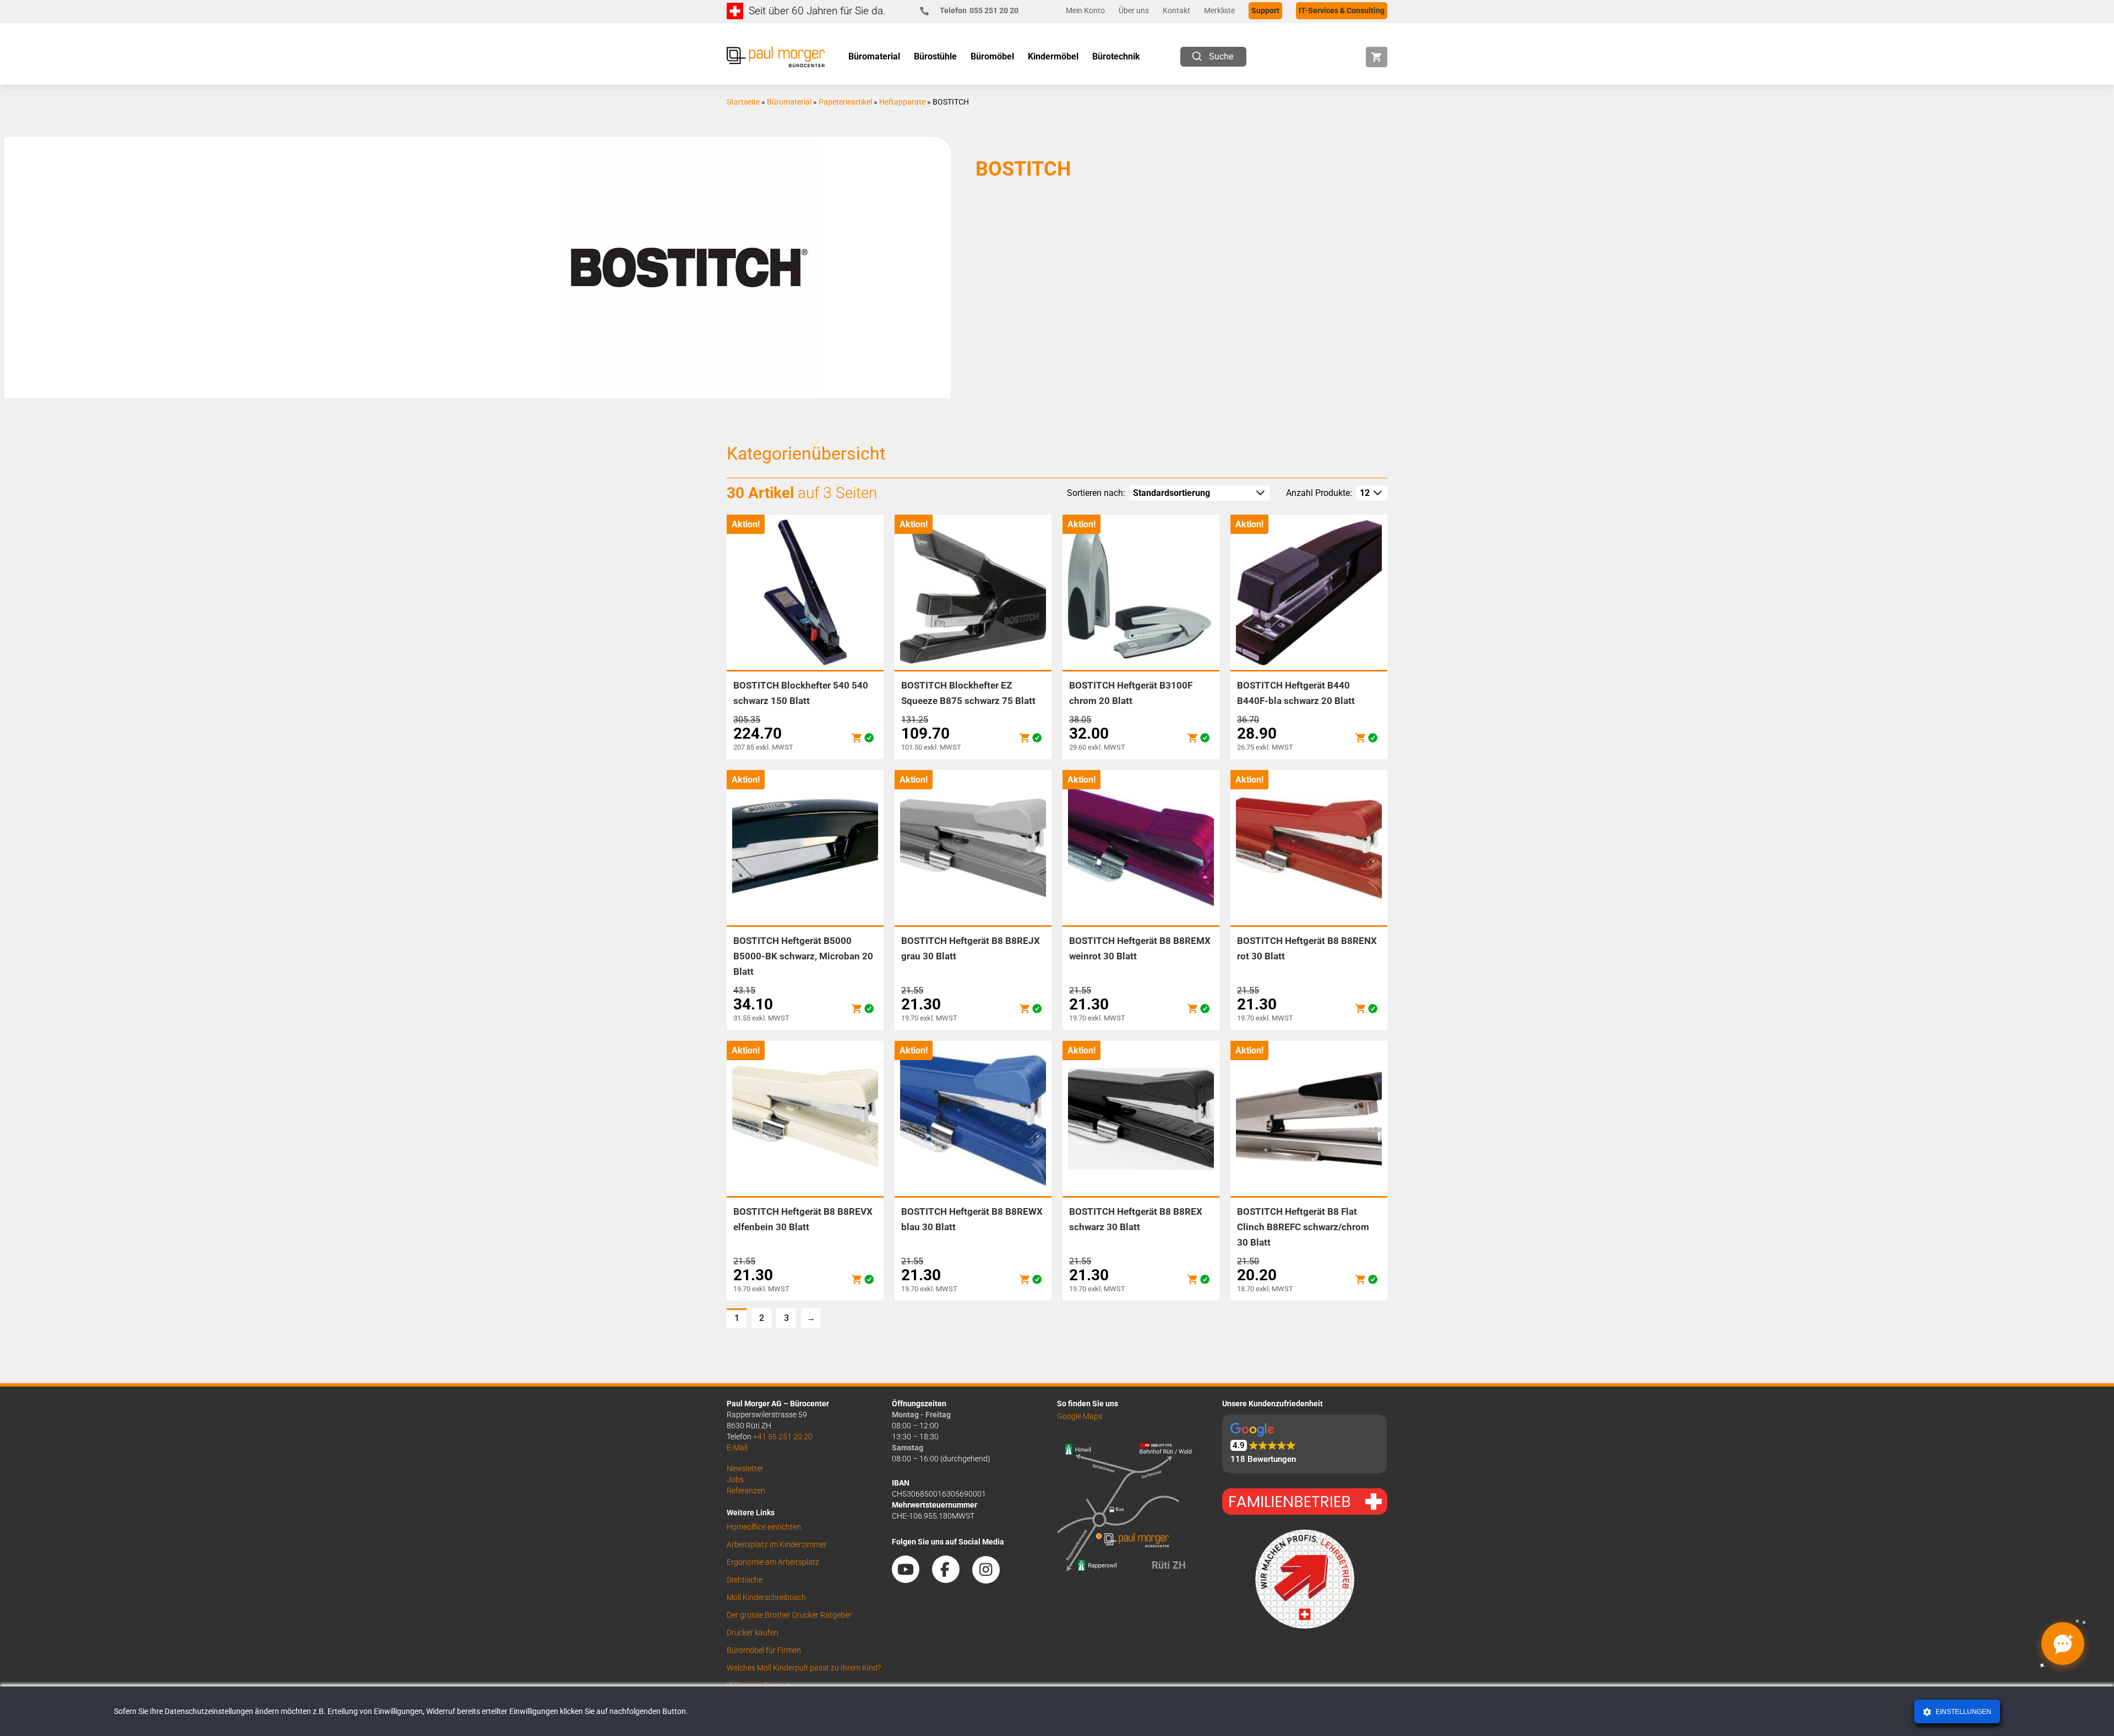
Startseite (743, 102)
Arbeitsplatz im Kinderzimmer (777, 1544)
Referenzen (746, 1491)
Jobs (735, 1480)
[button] (1304, 1444)
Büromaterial (789, 102)
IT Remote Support (759, 1685)
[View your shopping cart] (1377, 57)
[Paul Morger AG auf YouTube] (911, 1579)
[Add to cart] (857, 738)
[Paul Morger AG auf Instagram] (991, 1579)
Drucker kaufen (753, 1633)
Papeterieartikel (845, 102)
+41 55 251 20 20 (783, 1437)
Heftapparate (902, 102)
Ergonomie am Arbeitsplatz (773, 1562)
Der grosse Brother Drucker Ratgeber (789, 1615)
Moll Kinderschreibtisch (766, 1597)
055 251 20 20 (979, 10)
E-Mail (737, 1448)
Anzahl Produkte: (1319, 493)
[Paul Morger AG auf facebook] (951, 1579)
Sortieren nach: (1096, 493)
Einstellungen (1963, 1712)
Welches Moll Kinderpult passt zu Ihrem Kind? (804, 1668)
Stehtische (745, 1580)
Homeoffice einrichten (764, 1527)
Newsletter (745, 1468)
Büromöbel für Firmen (764, 1650)
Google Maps (1080, 1416)
